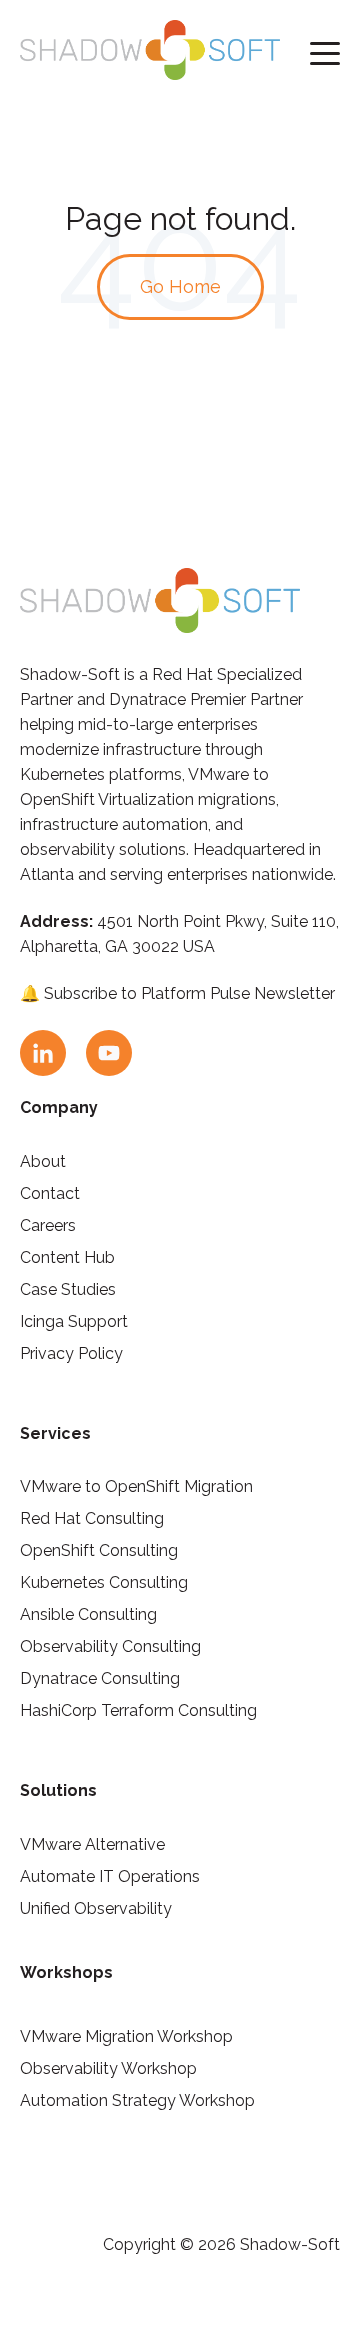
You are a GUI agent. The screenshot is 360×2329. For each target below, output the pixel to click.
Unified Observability (96, 1908)
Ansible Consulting (88, 1614)
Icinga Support (74, 1321)
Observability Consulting (110, 1646)
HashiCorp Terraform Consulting (138, 1710)
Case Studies (68, 1289)
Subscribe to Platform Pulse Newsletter (189, 993)
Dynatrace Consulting (100, 1678)
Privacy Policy (71, 1353)
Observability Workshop (108, 2068)
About (43, 1161)
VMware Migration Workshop (126, 2036)
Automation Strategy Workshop (137, 2100)
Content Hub (67, 1257)
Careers (48, 1225)
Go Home (180, 286)
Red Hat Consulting (92, 1518)
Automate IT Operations (110, 1876)
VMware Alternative (92, 1844)
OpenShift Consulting (99, 1550)
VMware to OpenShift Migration (136, 1486)
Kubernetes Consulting (104, 1582)
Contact (50, 1193)
